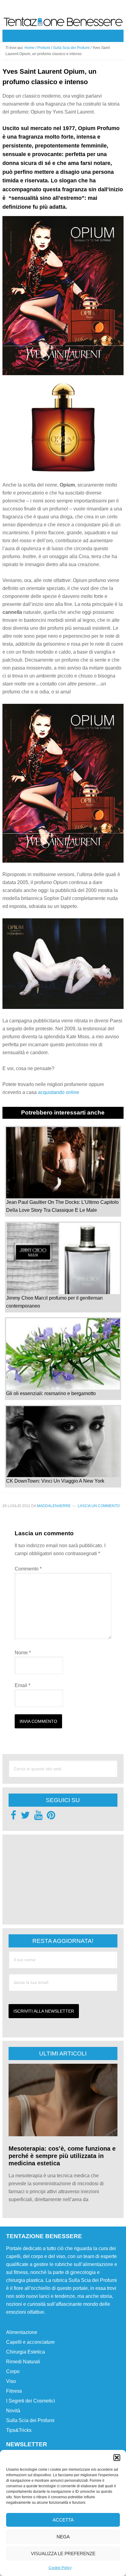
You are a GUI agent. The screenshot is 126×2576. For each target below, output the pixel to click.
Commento (28, 1569)
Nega (63, 2537)
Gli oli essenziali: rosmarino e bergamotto (51, 1393)
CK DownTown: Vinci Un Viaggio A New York (55, 1481)
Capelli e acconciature (30, 2342)
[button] (117, 2458)
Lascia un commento (99, 1506)
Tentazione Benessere (63, 22)
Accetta (63, 2520)
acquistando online (59, 1092)
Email (22, 1685)
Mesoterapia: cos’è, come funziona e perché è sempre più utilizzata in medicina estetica (62, 2156)
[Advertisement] (54, 1879)
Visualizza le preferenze (63, 2554)
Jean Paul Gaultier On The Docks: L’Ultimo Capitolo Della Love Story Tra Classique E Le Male (62, 1206)
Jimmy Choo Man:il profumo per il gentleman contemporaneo (54, 1302)
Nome (23, 1653)
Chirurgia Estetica (26, 2352)
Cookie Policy (60, 2568)
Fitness (14, 2391)
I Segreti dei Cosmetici (31, 2401)
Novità (13, 2411)
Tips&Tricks (19, 2430)
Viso (11, 2381)
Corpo (13, 2371)
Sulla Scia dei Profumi (30, 2420)
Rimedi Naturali (23, 2362)
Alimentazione (22, 2332)
